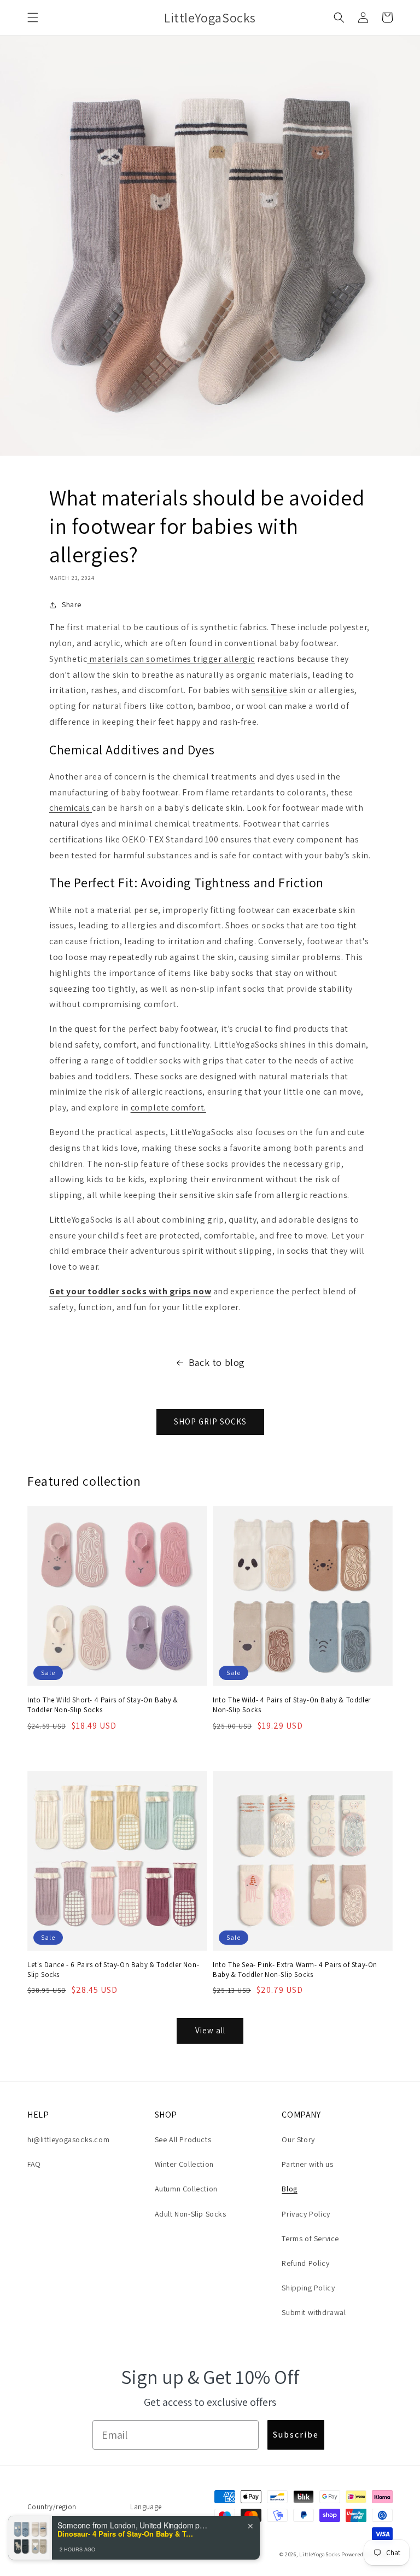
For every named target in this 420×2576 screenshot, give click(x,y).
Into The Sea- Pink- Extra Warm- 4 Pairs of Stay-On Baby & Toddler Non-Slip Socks (295, 1970)
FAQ (34, 2164)
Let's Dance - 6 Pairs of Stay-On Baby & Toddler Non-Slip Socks (113, 1970)
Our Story (298, 2139)
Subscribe (296, 2435)
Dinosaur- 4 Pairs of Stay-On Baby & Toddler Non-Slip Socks (126, 2534)
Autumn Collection (186, 2189)
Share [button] (72, 604)
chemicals (71, 808)
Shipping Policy (308, 2288)
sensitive (269, 690)
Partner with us (307, 2164)
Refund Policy (305, 2263)
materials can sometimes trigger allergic (171, 659)
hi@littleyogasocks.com (68, 2139)
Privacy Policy (306, 2214)
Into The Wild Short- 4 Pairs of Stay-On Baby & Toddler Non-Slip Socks (103, 1705)
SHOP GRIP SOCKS (210, 1421)
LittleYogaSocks (320, 2554)
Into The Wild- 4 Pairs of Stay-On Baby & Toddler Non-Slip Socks (292, 1705)
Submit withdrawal (314, 2312)
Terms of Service (310, 2238)
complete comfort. (168, 1107)
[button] (33, 18)
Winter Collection (184, 2164)
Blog (289, 2189)
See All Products (183, 2139)
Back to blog (217, 1362)
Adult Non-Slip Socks (191, 2214)
